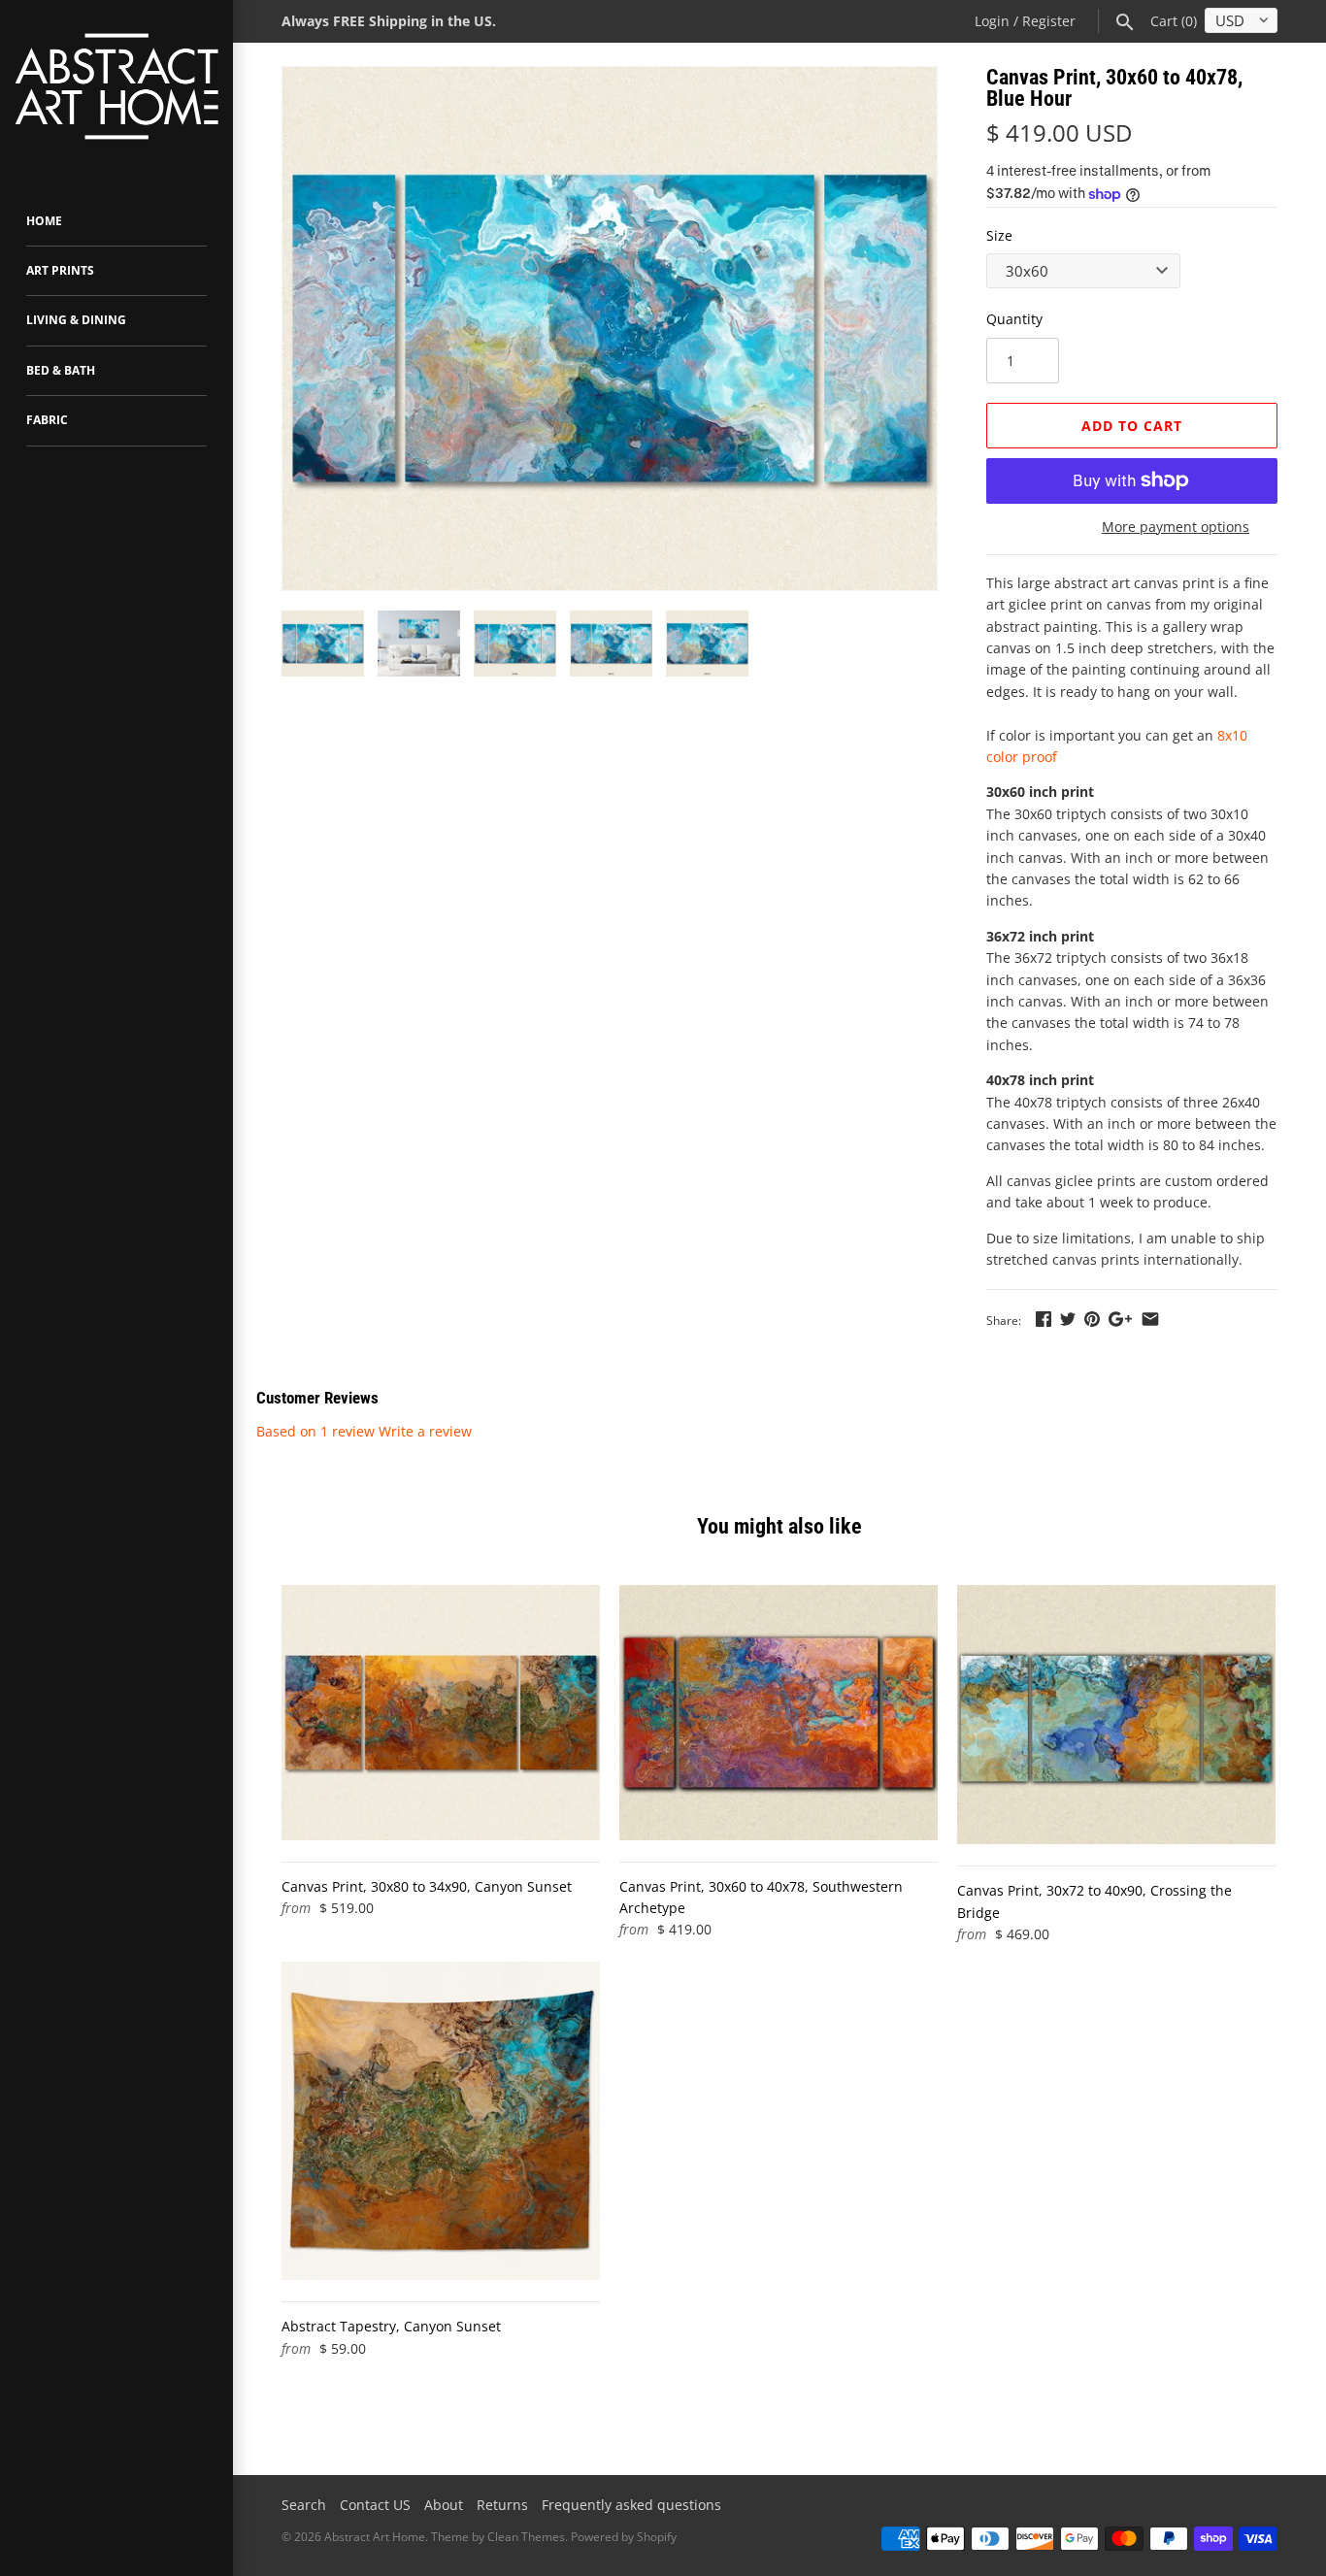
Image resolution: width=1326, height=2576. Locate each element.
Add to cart (1132, 426)
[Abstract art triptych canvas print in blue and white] (610, 329)
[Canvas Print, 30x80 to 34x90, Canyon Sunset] (441, 1712)
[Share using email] (1150, 1319)
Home (44, 221)
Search (304, 2505)
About (444, 2505)
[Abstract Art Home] (116, 89)
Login (992, 21)
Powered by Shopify (624, 2537)
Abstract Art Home (375, 2537)
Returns (502, 2505)
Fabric (47, 420)
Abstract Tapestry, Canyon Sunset (391, 2326)
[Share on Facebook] (1044, 1319)
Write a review (425, 1431)
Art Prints (60, 270)
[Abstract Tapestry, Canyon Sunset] (441, 2121)
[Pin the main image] (1092, 1319)
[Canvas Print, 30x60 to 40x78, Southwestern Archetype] (779, 1712)
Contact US (375, 2505)
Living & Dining (76, 320)
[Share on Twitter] (1068, 1319)
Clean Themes (526, 2537)
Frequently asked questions (631, 2505)
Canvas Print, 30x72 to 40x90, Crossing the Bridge (1094, 1901)
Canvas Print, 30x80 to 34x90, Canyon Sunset (427, 1886)
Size (999, 235)
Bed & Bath (61, 370)
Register (1049, 21)
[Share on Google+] (1120, 1319)
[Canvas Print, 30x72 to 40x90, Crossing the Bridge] (1116, 1715)
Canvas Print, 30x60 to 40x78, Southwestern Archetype (761, 1897)
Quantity (1014, 319)
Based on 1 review (315, 1431)
